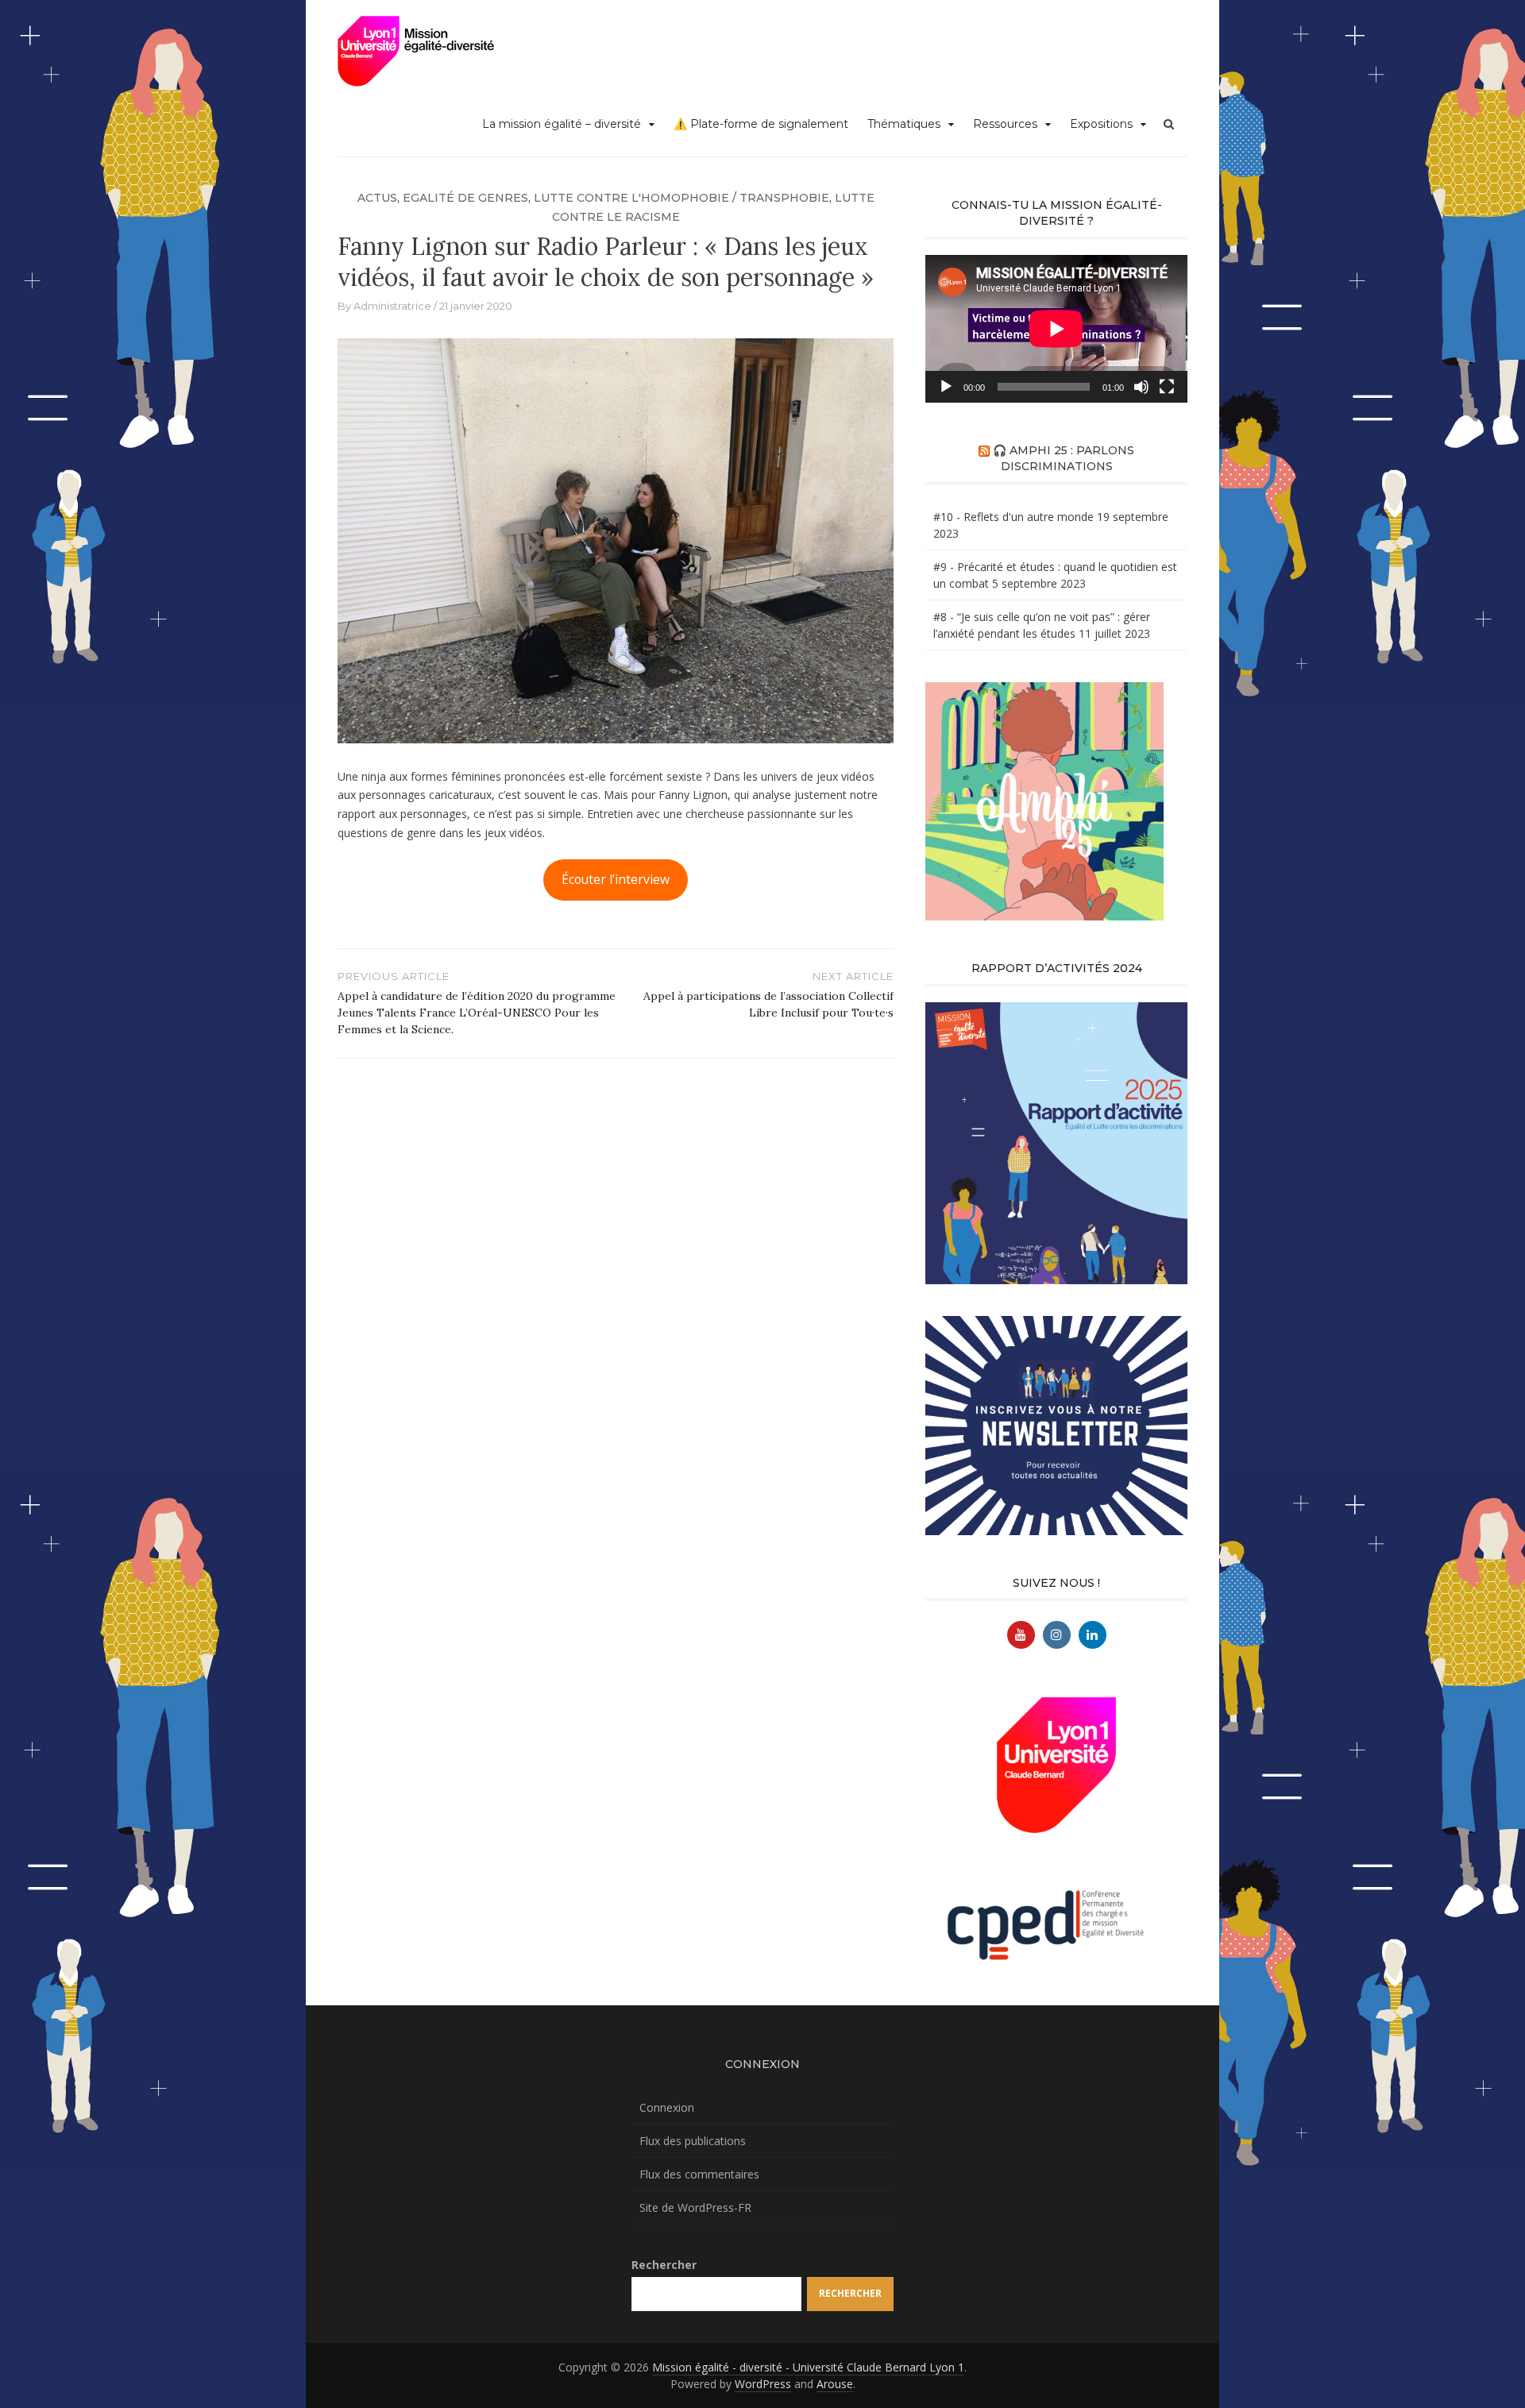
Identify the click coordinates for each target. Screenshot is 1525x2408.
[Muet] (1141, 387)
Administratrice (392, 306)
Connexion (667, 2107)
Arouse (835, 2384)
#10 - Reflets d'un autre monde (1013, 517)
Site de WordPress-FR (695, 2207)
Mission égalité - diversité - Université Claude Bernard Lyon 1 (808, 2367)
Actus (377, 198)
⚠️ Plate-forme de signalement (761, 124)
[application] (1056, 329)
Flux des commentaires (699, 2174)
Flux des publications (693, 2141)
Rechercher (664, 2265)
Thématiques (904, 124)
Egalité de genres (465, 198)
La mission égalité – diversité (562, 124)
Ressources (1005, 124)
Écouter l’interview (616, 879)
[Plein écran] (1167, 387)
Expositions (1101, 124)
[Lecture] (946, 387)
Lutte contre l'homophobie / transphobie (681, 198)
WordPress (763, 2384)
